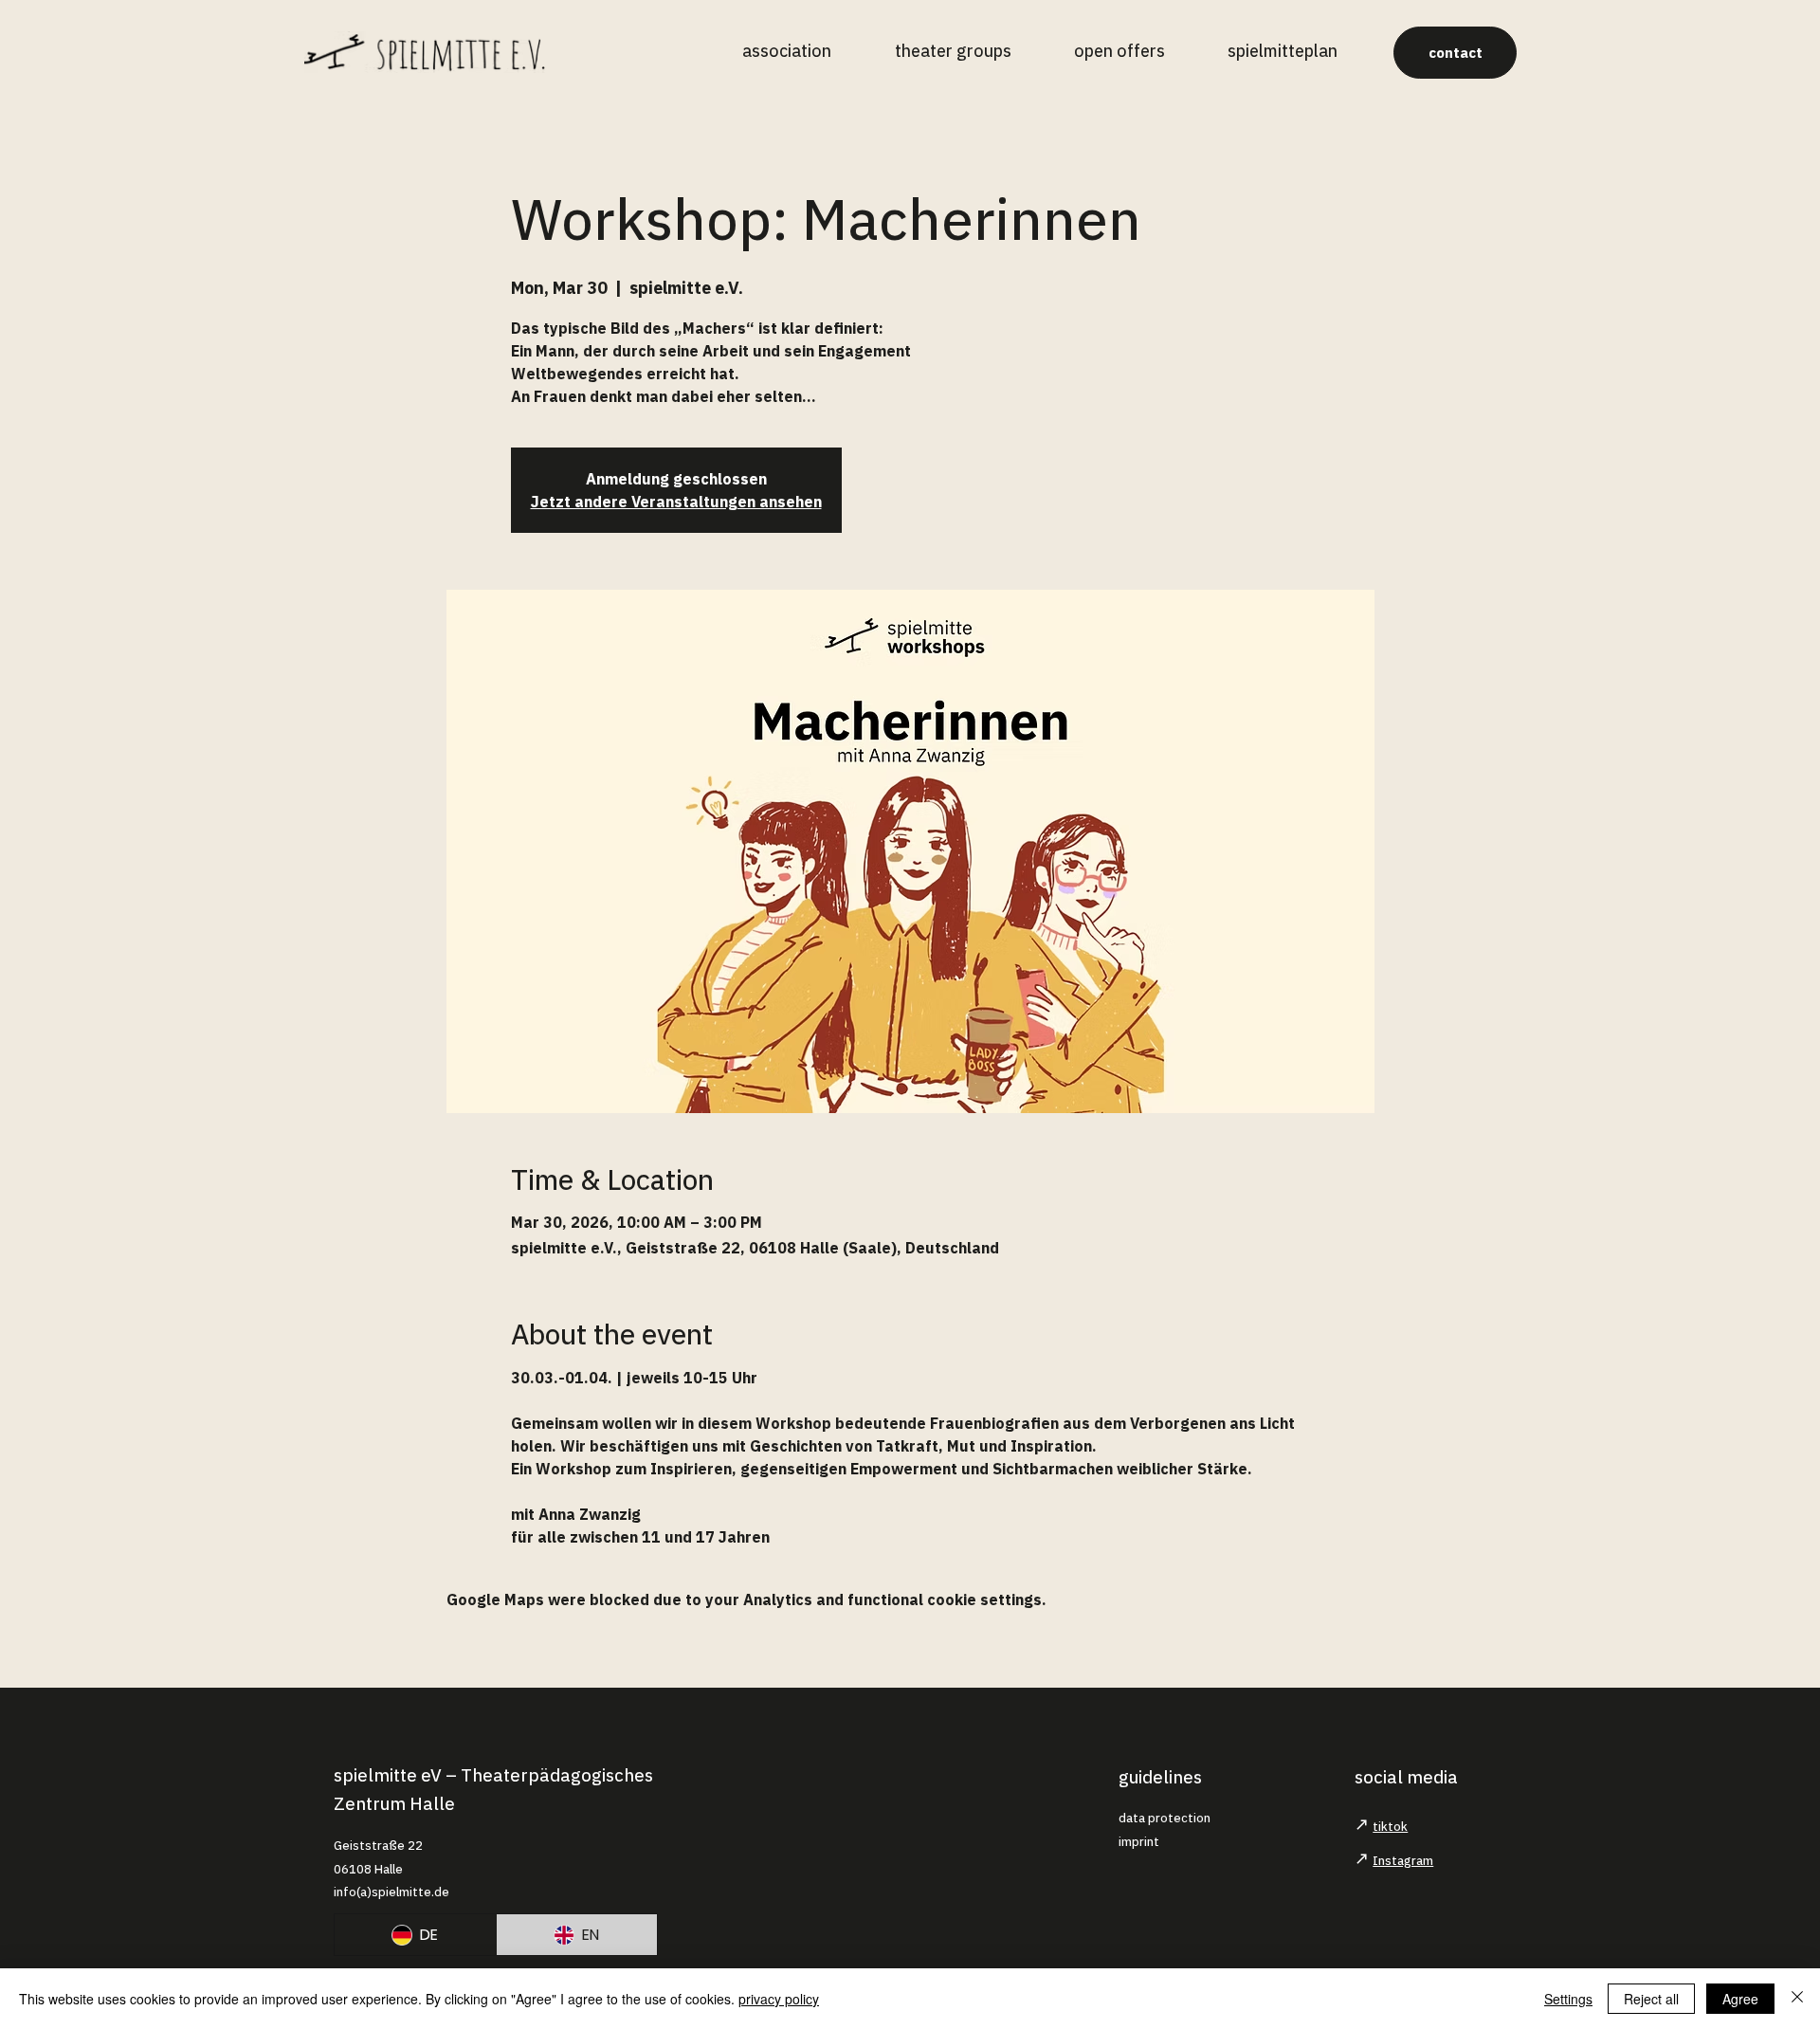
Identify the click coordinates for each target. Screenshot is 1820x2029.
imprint (1139, 1842)
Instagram (1403, 1861)
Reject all (1651, 1999)
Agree (1740, 1999)
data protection (1165, 1818)
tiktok (1390, 1827)
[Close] (1797, 1999)
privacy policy (779, 1999)
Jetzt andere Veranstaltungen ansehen (676, 502)
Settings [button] (1568, 1999)
